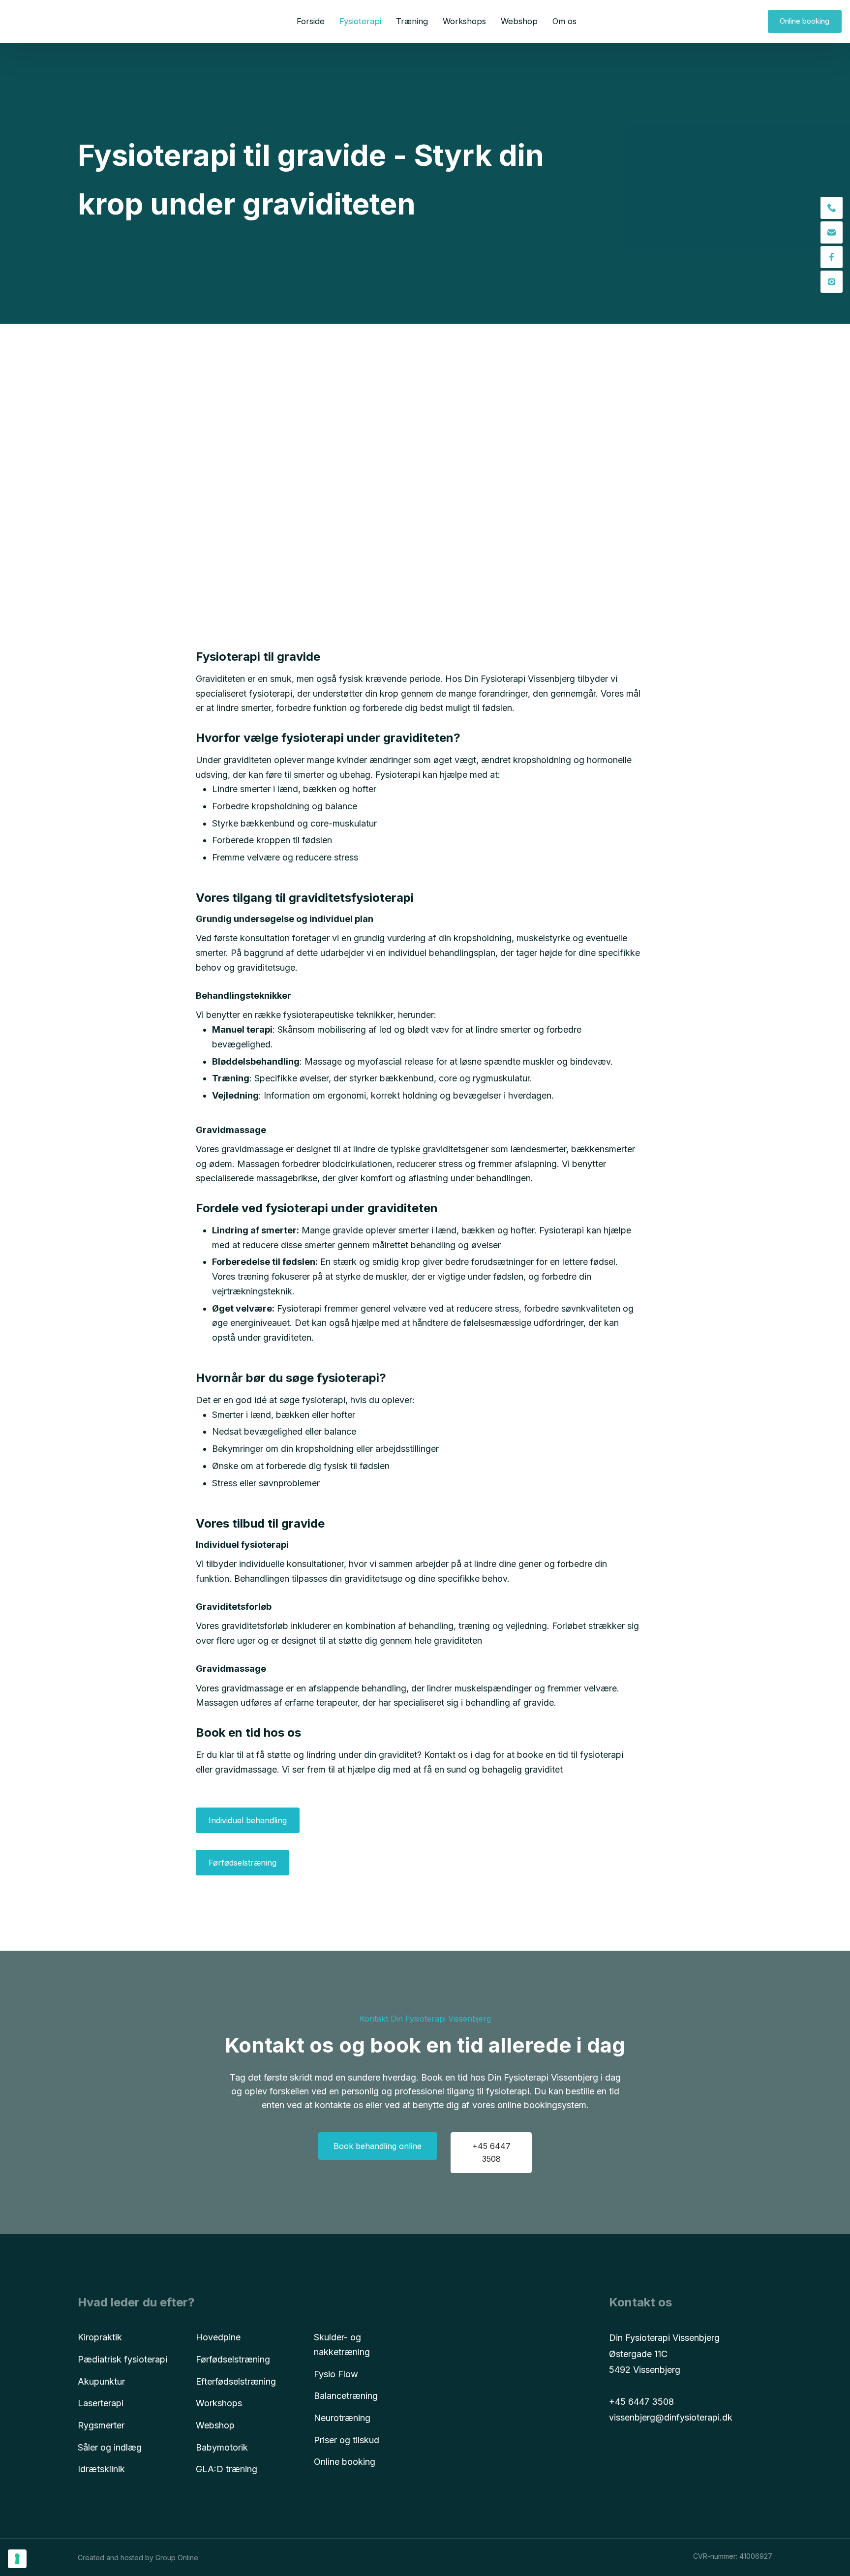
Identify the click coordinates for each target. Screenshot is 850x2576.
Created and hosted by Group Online (138, 2558)
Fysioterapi (360, 21)
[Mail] (832, 232)
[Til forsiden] (45, 21)
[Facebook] (832, 257)
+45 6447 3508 (641, 2402)
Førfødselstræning (243, 1863)
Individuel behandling (248, 1820)
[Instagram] (832, 282)
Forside (311, 21)
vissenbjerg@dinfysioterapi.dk (671, 2417)
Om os (564, 21)
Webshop (519, 21)
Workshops (464, 21)
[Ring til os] (832, 208)
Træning (412, 21)
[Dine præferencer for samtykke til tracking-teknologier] (17, 2559)
